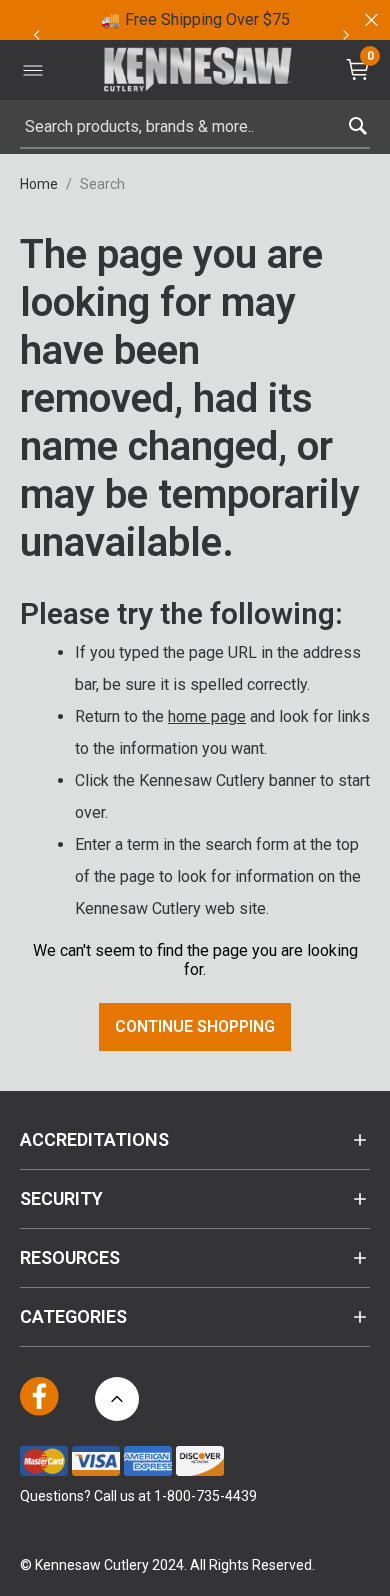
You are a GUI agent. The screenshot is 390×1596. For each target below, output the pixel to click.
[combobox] (195, 127)
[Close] (370, 20)
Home (39, 184)
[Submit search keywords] (357, 121)
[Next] (346, 35)
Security (61, 1198)
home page (207, 716)
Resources (70, 1257)
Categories (73, 1316)
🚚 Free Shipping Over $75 (195, 19)
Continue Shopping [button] (195, 1026)
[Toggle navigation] (33, 70)
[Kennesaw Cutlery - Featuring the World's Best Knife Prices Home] (198, 70)
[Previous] (36, 35)
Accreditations (94, 1139)
